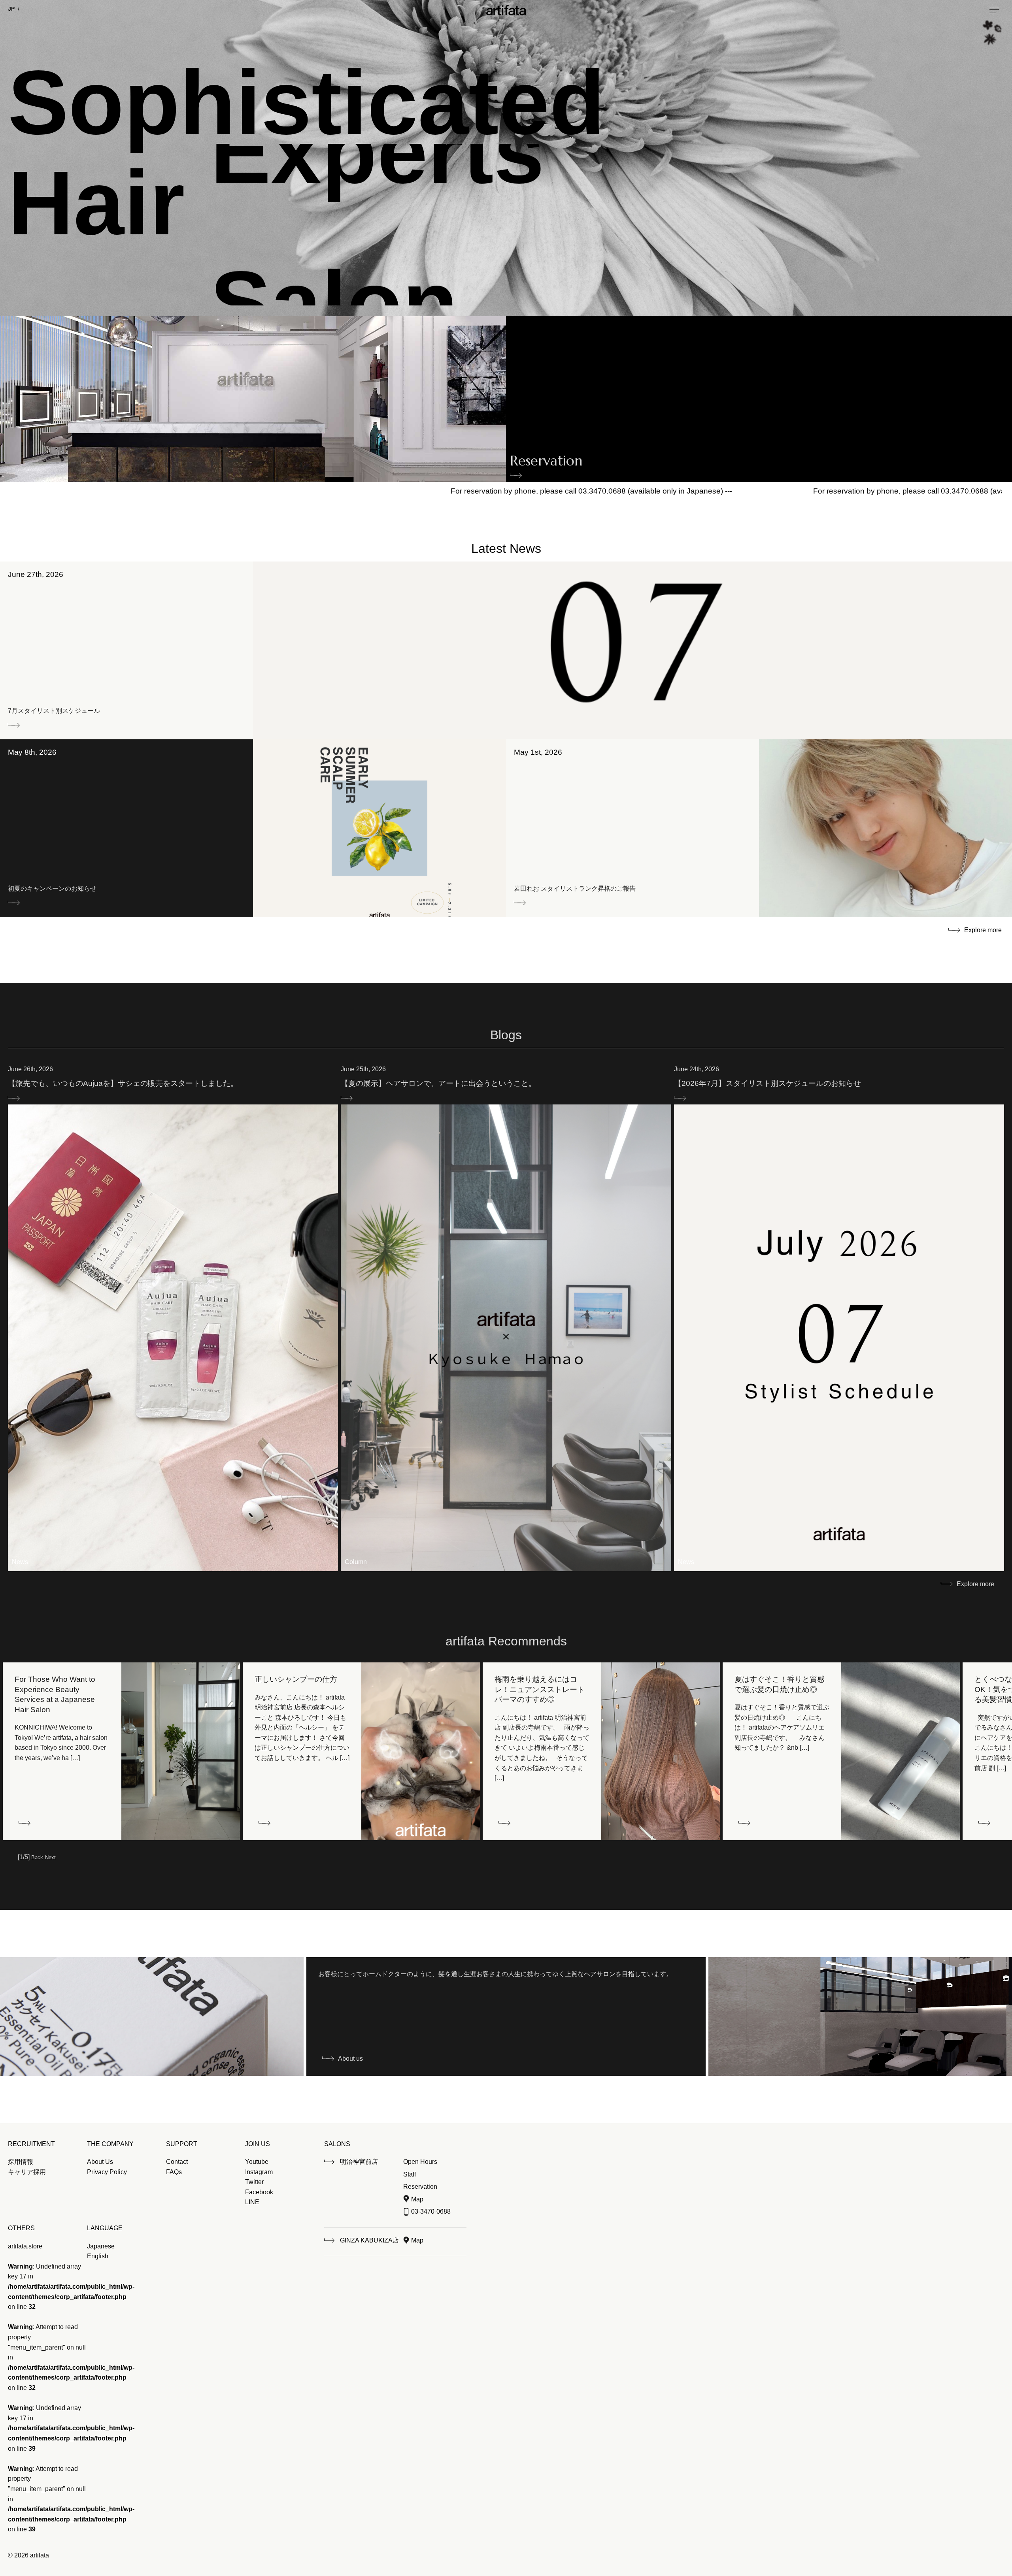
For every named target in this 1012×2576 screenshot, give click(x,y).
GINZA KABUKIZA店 (369, 2240)
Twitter (254, 2182)
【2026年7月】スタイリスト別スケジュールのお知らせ (767, 1083)
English (98, 2256)
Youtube (257, 2162)
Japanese (101, 2246)
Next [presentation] (50, 1857)
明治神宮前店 (359, 2162)
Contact (177, 2162)
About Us (100, 2162)
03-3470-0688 (431, 2211)
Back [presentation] (37, 1857)
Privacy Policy (107, 2172)
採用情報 (21, 2162)
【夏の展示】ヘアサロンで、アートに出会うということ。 (438, 1083)
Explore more (983, 930)
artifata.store (25, 2246)
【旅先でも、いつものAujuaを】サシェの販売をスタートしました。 (123, 1083)
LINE (252, 2202)
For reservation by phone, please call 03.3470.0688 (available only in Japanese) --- (334, 491)
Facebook (259, 2192)
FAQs (174, 2172)
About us (350, 2059)
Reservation (546, 463)
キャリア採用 (27, 2172)
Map (417, 2199)
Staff (410, 2174)
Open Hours (420, 2162)
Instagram (259, 2172)
